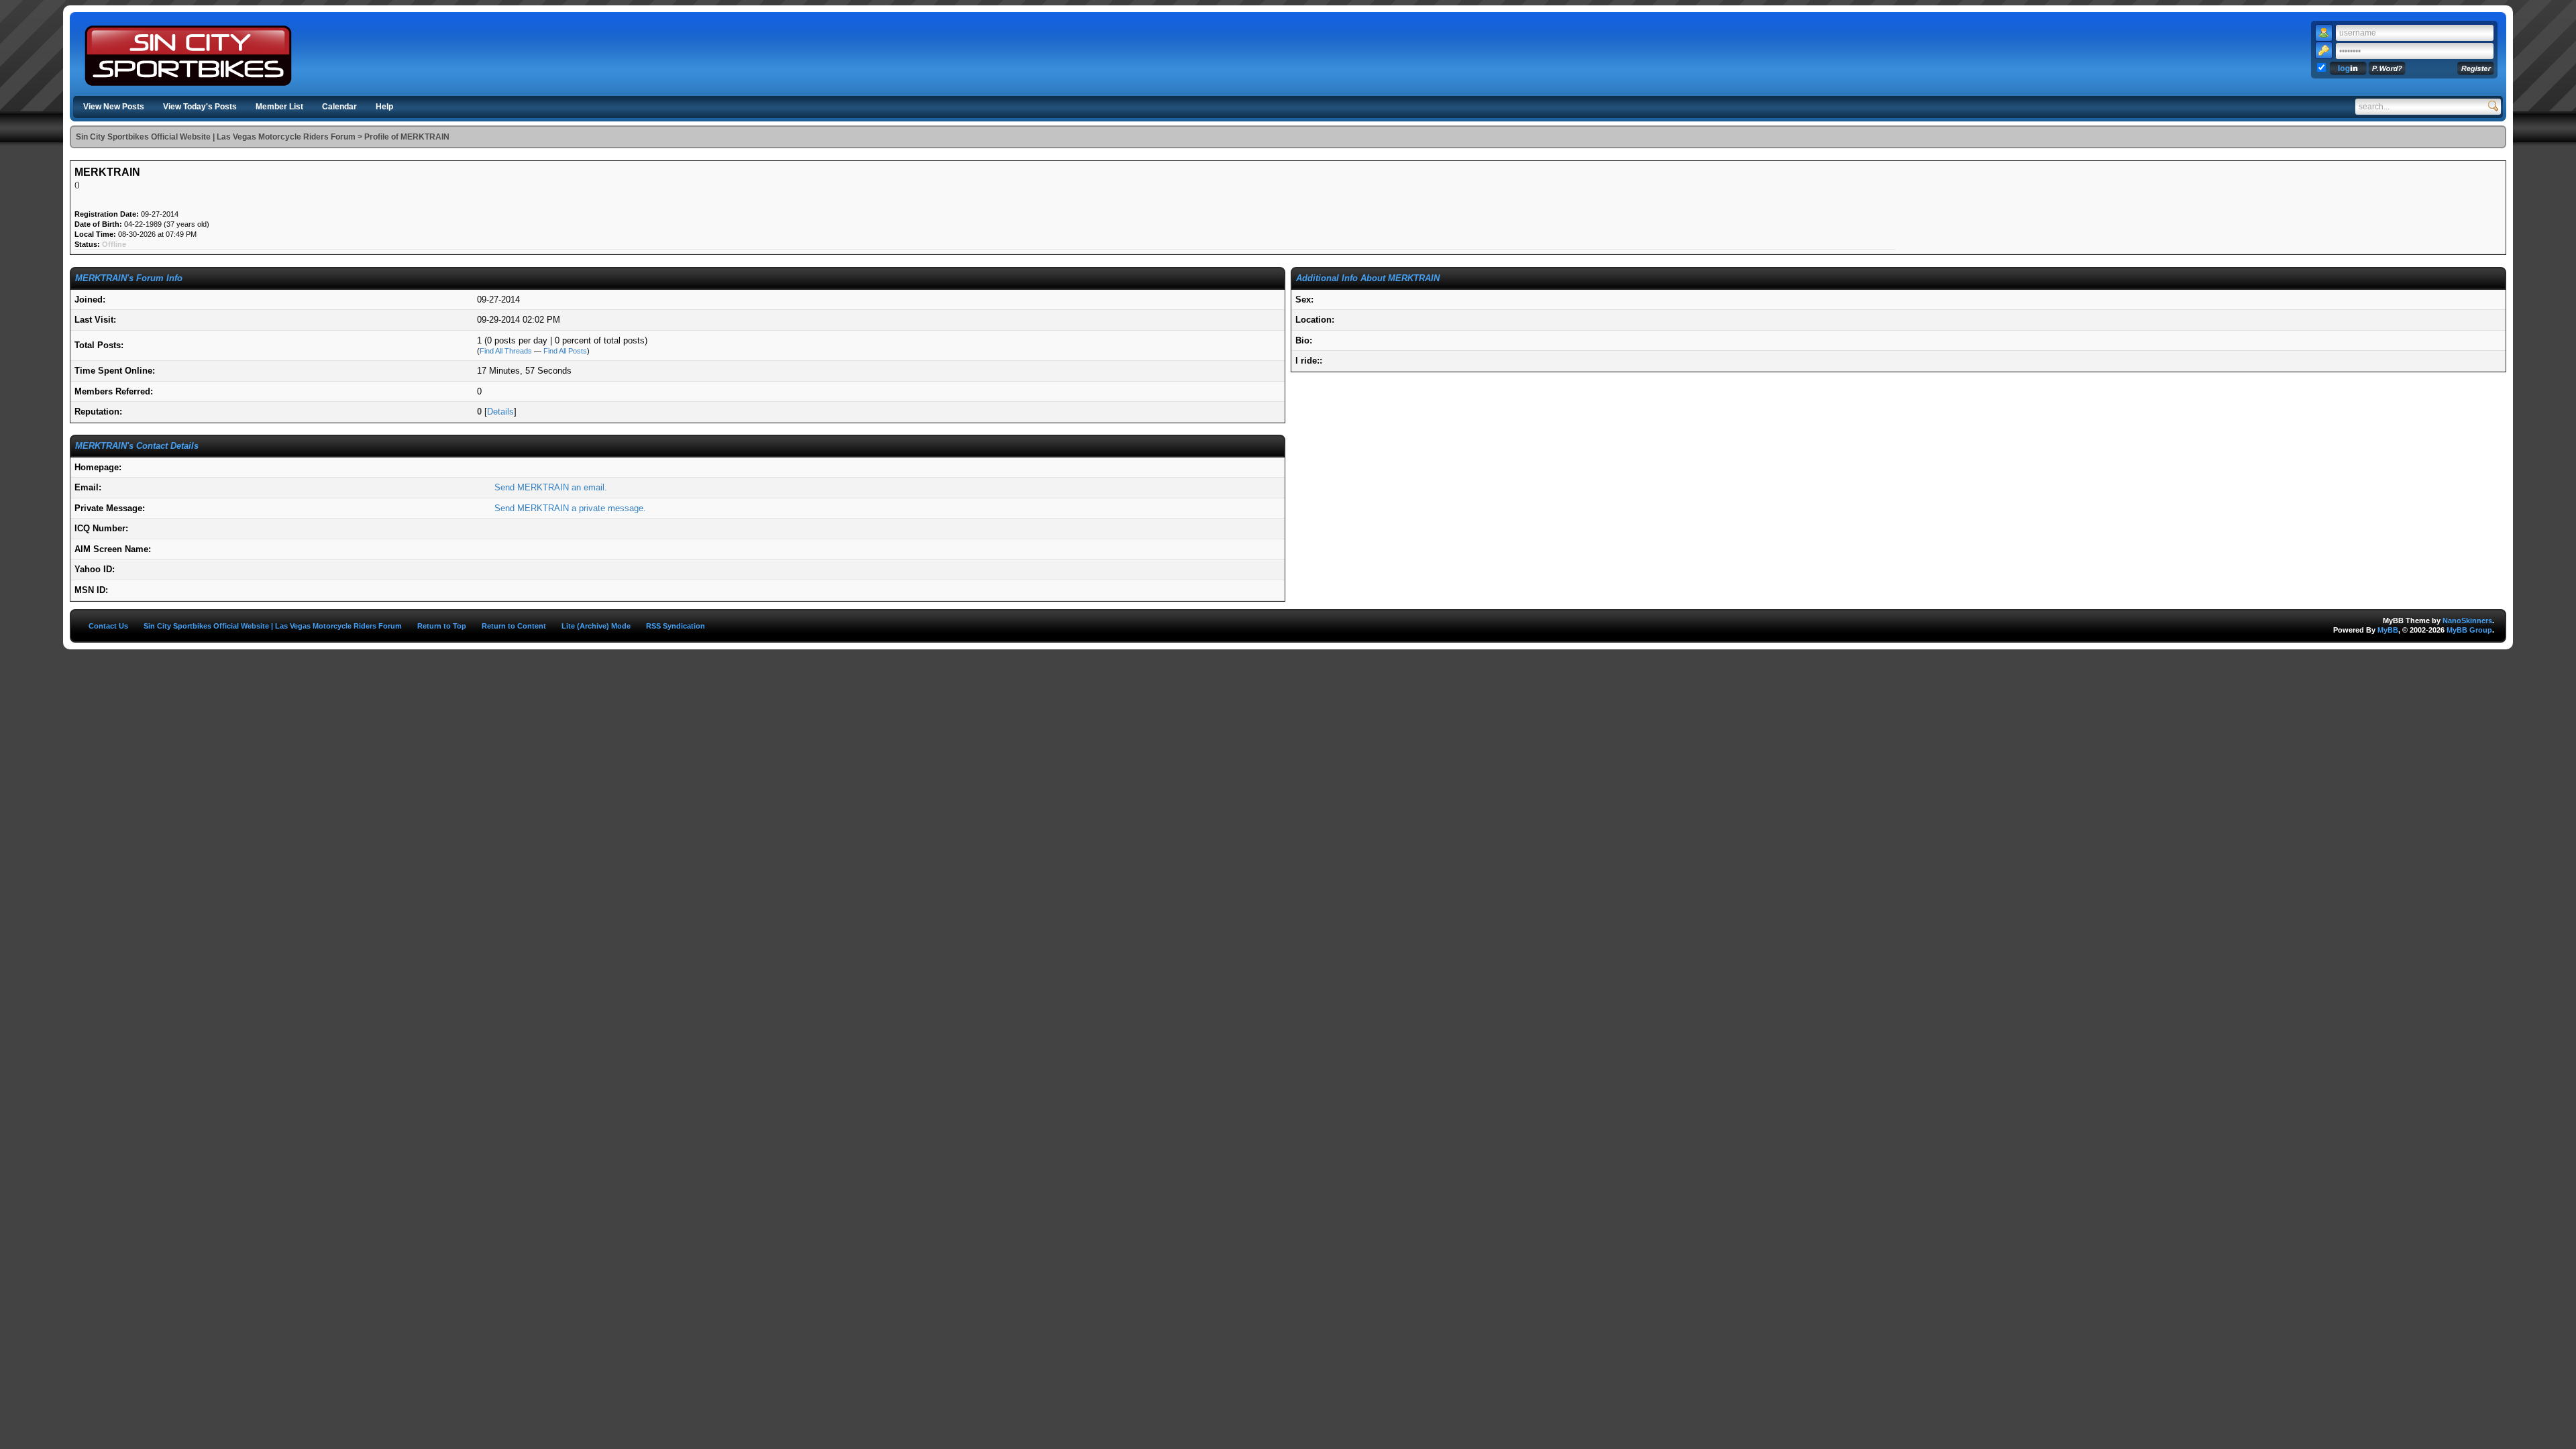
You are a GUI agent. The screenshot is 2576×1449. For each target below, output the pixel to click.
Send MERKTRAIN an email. (551, 487)
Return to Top (442, 626)
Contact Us (108, 626)
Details (500, 412)
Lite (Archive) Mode (596, 626)
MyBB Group (2469, 630)
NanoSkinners (2467, 621)
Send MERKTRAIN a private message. (570, 508)
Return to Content (514, 626)
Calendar (339, 107)
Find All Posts (565, 351)
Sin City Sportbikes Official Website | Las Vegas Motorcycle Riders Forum (216, 137)
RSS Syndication (676, 626)
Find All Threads (506, 351)
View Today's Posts (200, 107)
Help (384, 107)
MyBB (2388, 630)
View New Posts (114, 107)
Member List (279, 107)
